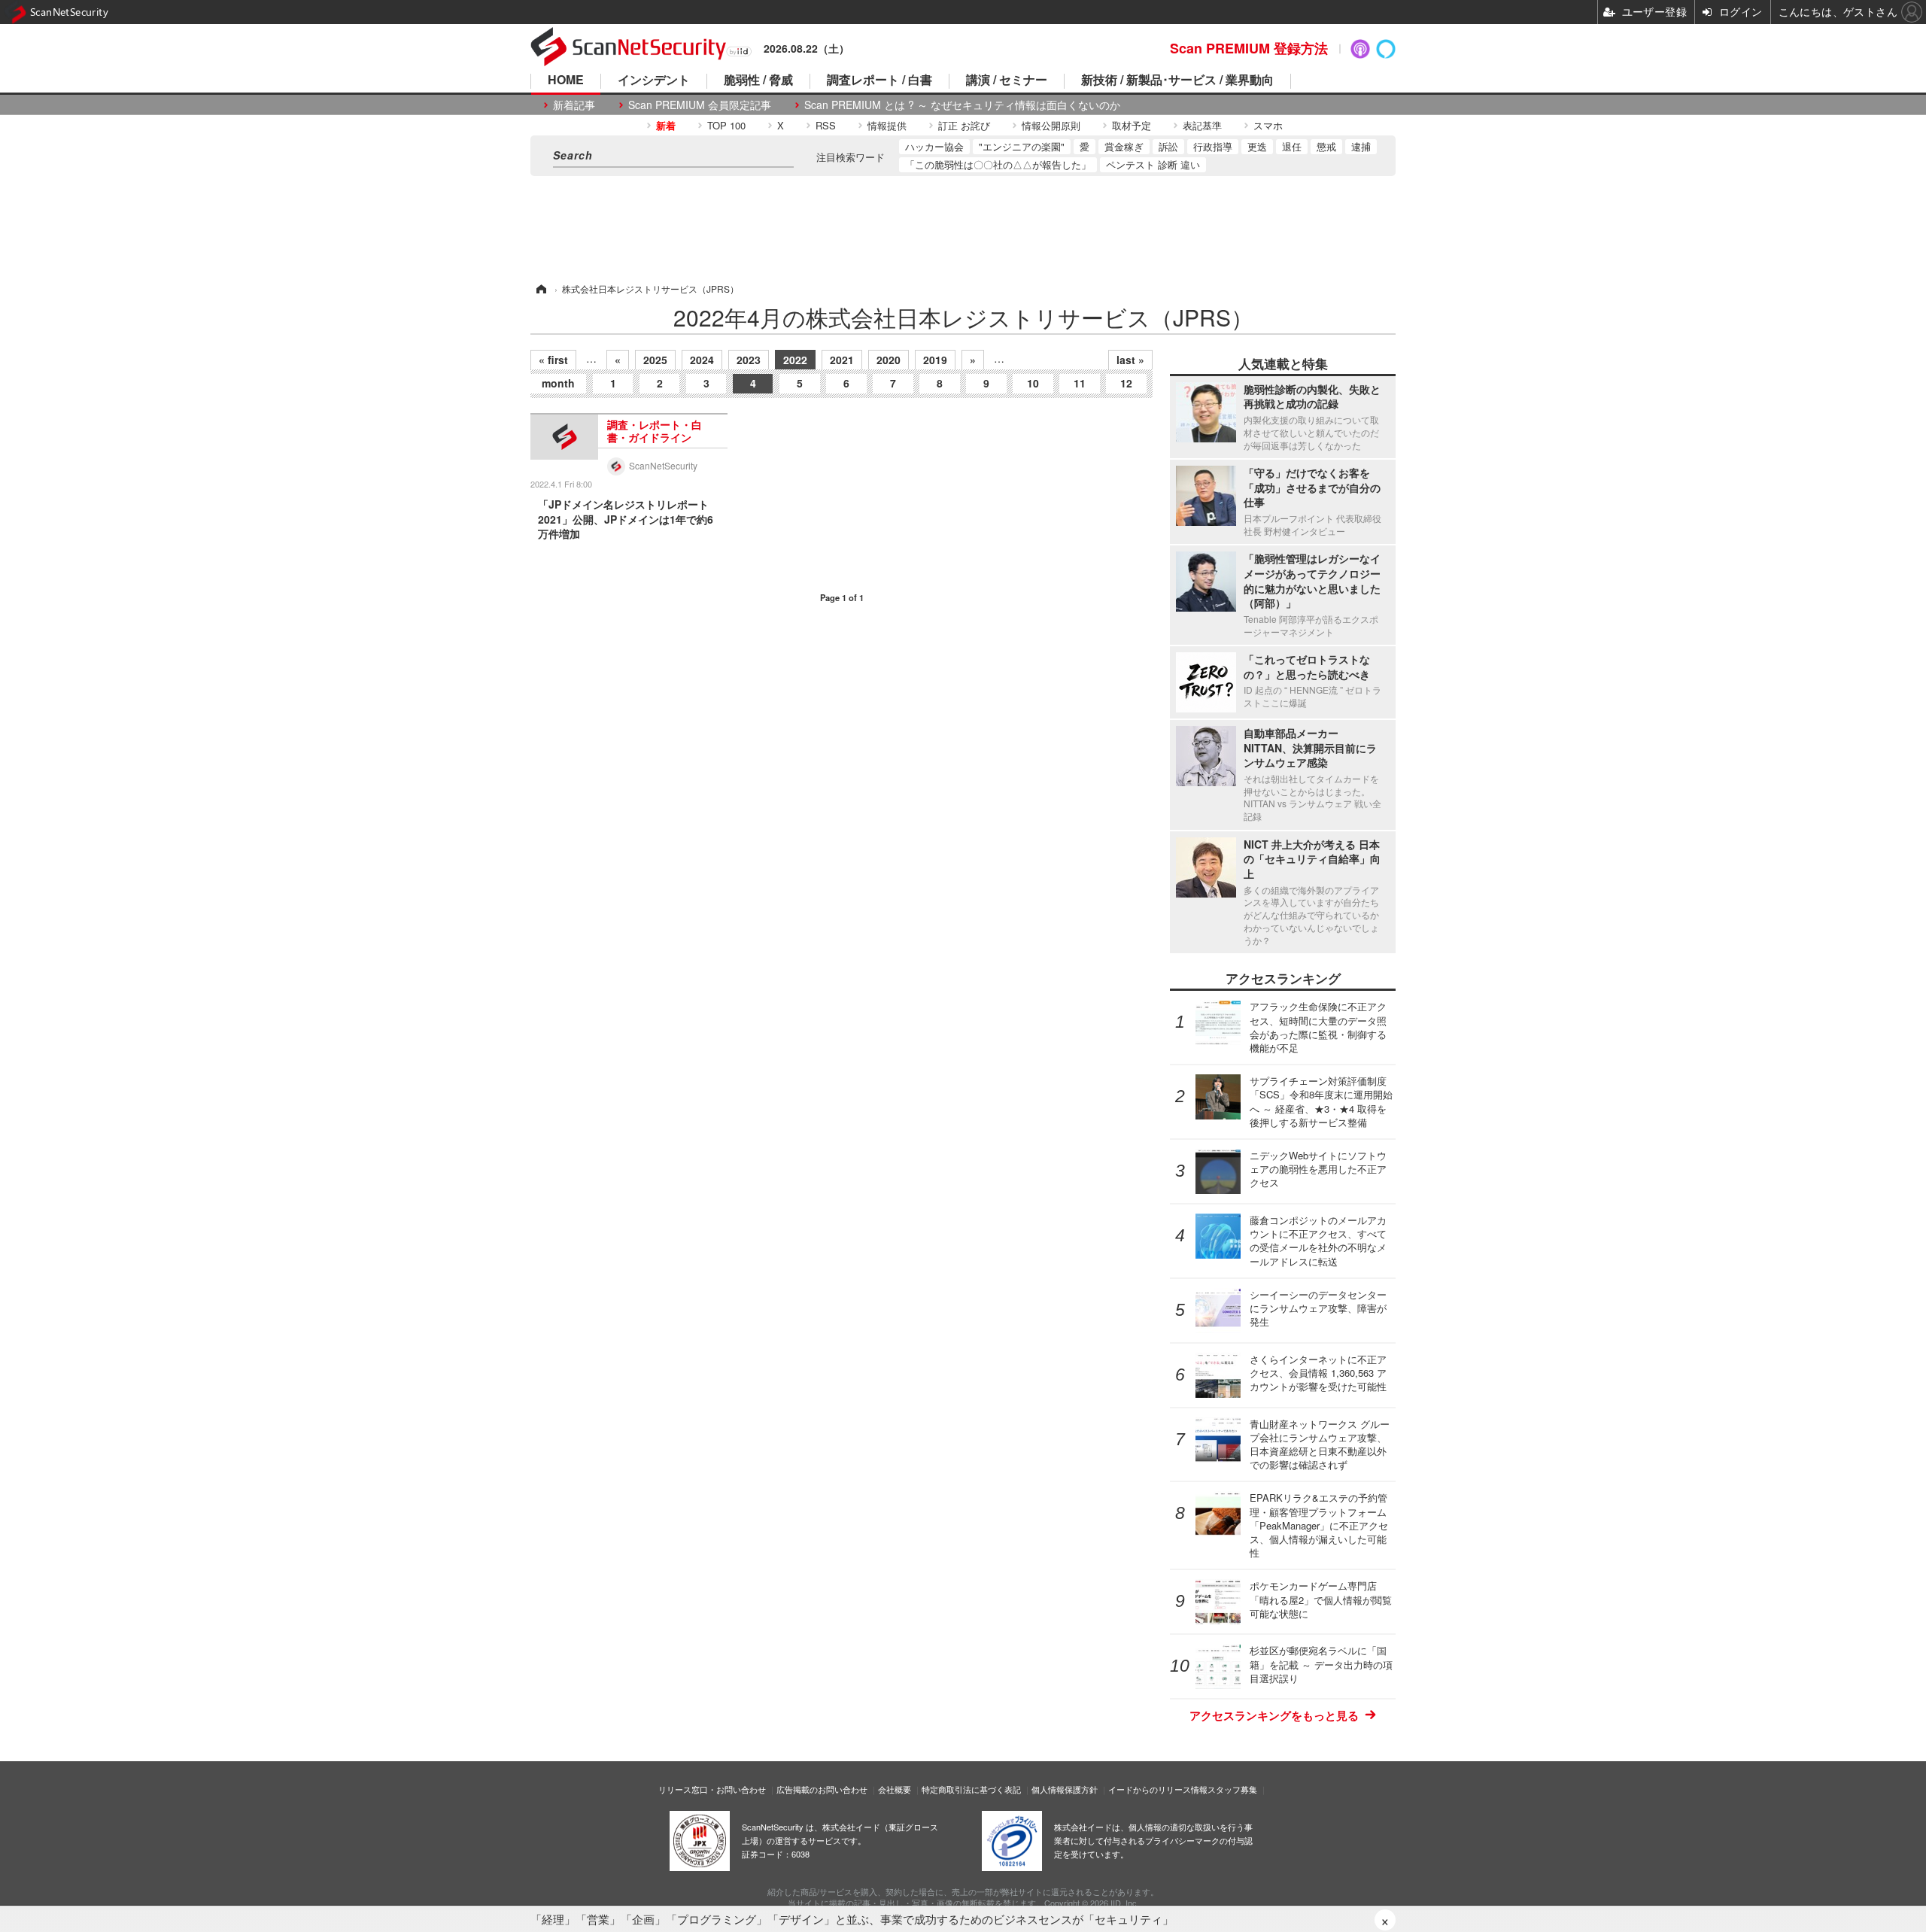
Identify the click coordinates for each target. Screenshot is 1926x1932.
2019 (935, 360)
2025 (655, 360)
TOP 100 (726, 125)
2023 (749, 360)
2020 (889, 360)
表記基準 (1202, 125)
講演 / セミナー (1007, 81)
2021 (842, 360)
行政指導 (1213, 146)
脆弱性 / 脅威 (758, 81)
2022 (795, 360)
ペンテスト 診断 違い (1153, 164)
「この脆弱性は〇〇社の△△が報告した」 (998, 164)
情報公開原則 (1051, 125)
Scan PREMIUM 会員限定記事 (700, 105)
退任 (1292, 146)
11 (1080, 383)
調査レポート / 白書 (879, 81)
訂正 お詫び (964, 125)
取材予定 (1132, 125)
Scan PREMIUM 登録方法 (1249, 48)
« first (553, 360)
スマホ (1268, 125)
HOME (566, 81)
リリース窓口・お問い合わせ (712, 1789)
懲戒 (1326, 146)
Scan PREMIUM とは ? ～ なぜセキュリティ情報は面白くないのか (962, 105)
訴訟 (1168, 146)
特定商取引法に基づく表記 (971, 1789)
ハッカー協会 (934, 146)
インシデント (654, 81)
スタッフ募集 (1232, 1789)
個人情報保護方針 (1065, 1789)
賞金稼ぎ (1124, 146)
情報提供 (887, 125)
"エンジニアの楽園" (1022, 146)
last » (1130, 360)
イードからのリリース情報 (1158, 1789)
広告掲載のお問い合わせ (822, 1789)
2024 (702, 360)
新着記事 (574, 105)
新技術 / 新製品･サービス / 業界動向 (1177, 81)
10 (1033, 383)
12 (1126, 383)
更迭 (1257, 146)
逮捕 (1361, 146)
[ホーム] (540, 289)
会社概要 (895, 1789)
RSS (826, 125)
